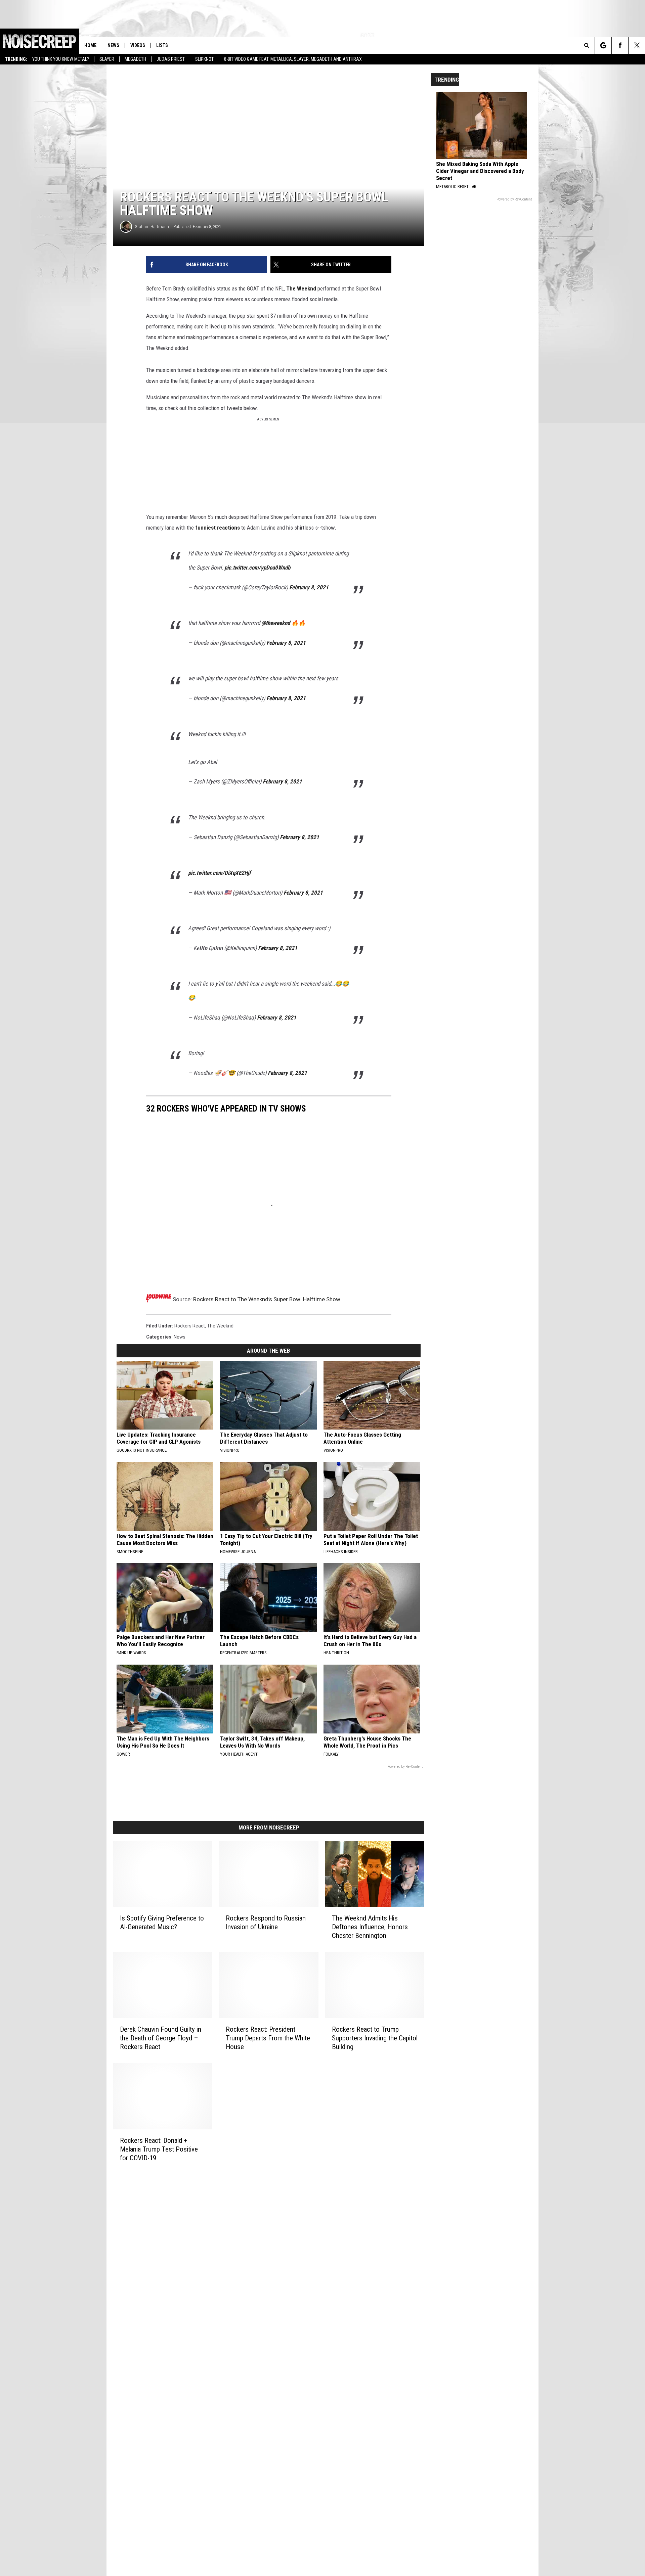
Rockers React (190, 1326)
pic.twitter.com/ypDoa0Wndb (257, 568)
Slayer (107, 59)
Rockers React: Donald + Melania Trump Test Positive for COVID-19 (159, 2149)
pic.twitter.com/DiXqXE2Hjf (220, 873)
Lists (162, 45)
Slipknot (204, 59)
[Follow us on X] (637, 45)
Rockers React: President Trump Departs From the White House (268, 2038)
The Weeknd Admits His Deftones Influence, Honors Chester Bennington (370, 1927)
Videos (138, 45)
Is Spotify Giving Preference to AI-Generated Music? (162, 1923)
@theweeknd (276, 623)
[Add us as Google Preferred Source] (603, 45)
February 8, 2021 (309, 587)
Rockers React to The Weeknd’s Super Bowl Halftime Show (267, 1299)
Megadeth (135, 59)
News (113, 45)
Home (90, 45)
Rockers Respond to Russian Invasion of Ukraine (266, 1923)
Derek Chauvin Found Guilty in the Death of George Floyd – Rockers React (161, 2038)
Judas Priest (171, 59)
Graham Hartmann (152, 227)
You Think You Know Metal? (61, 59)
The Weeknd (301, 288)
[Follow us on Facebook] (620, 45)
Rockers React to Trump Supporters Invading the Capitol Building (375, 2038)
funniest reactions (218, 528)
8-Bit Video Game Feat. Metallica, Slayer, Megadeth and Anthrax (293, 59)
